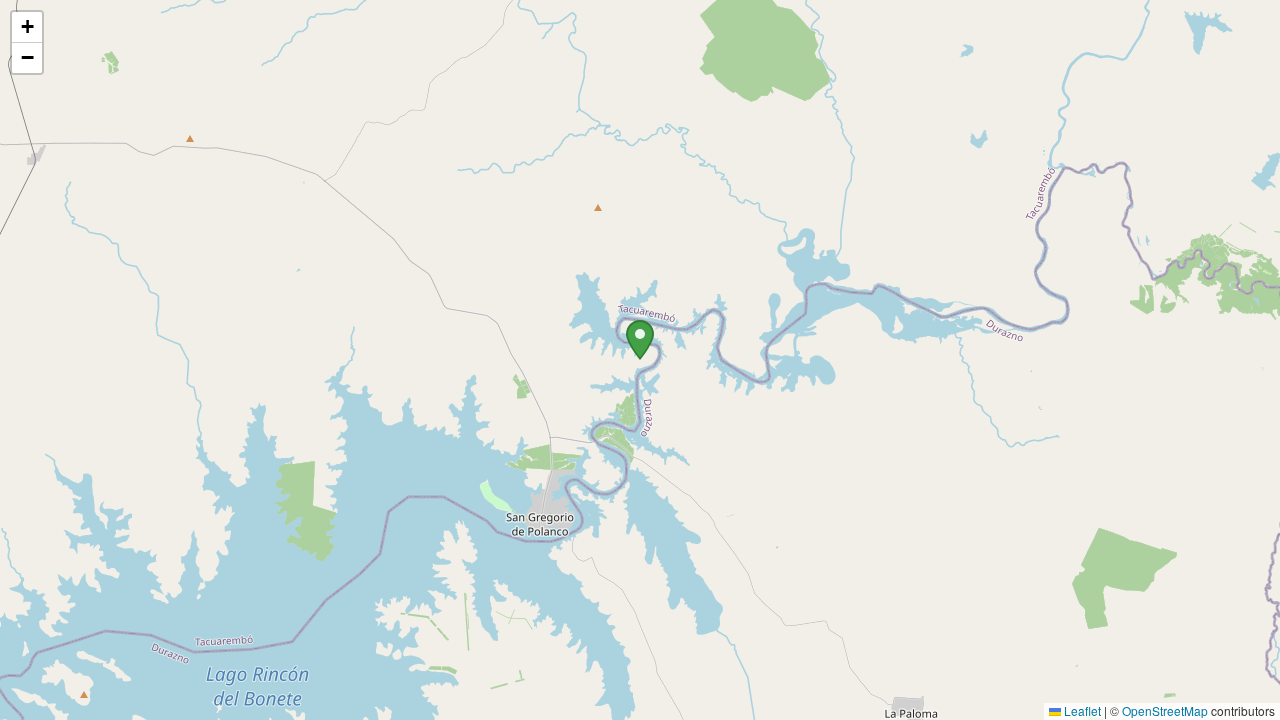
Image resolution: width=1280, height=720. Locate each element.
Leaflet (1081, 710)
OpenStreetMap (1165, 710)
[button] (640, 340)
